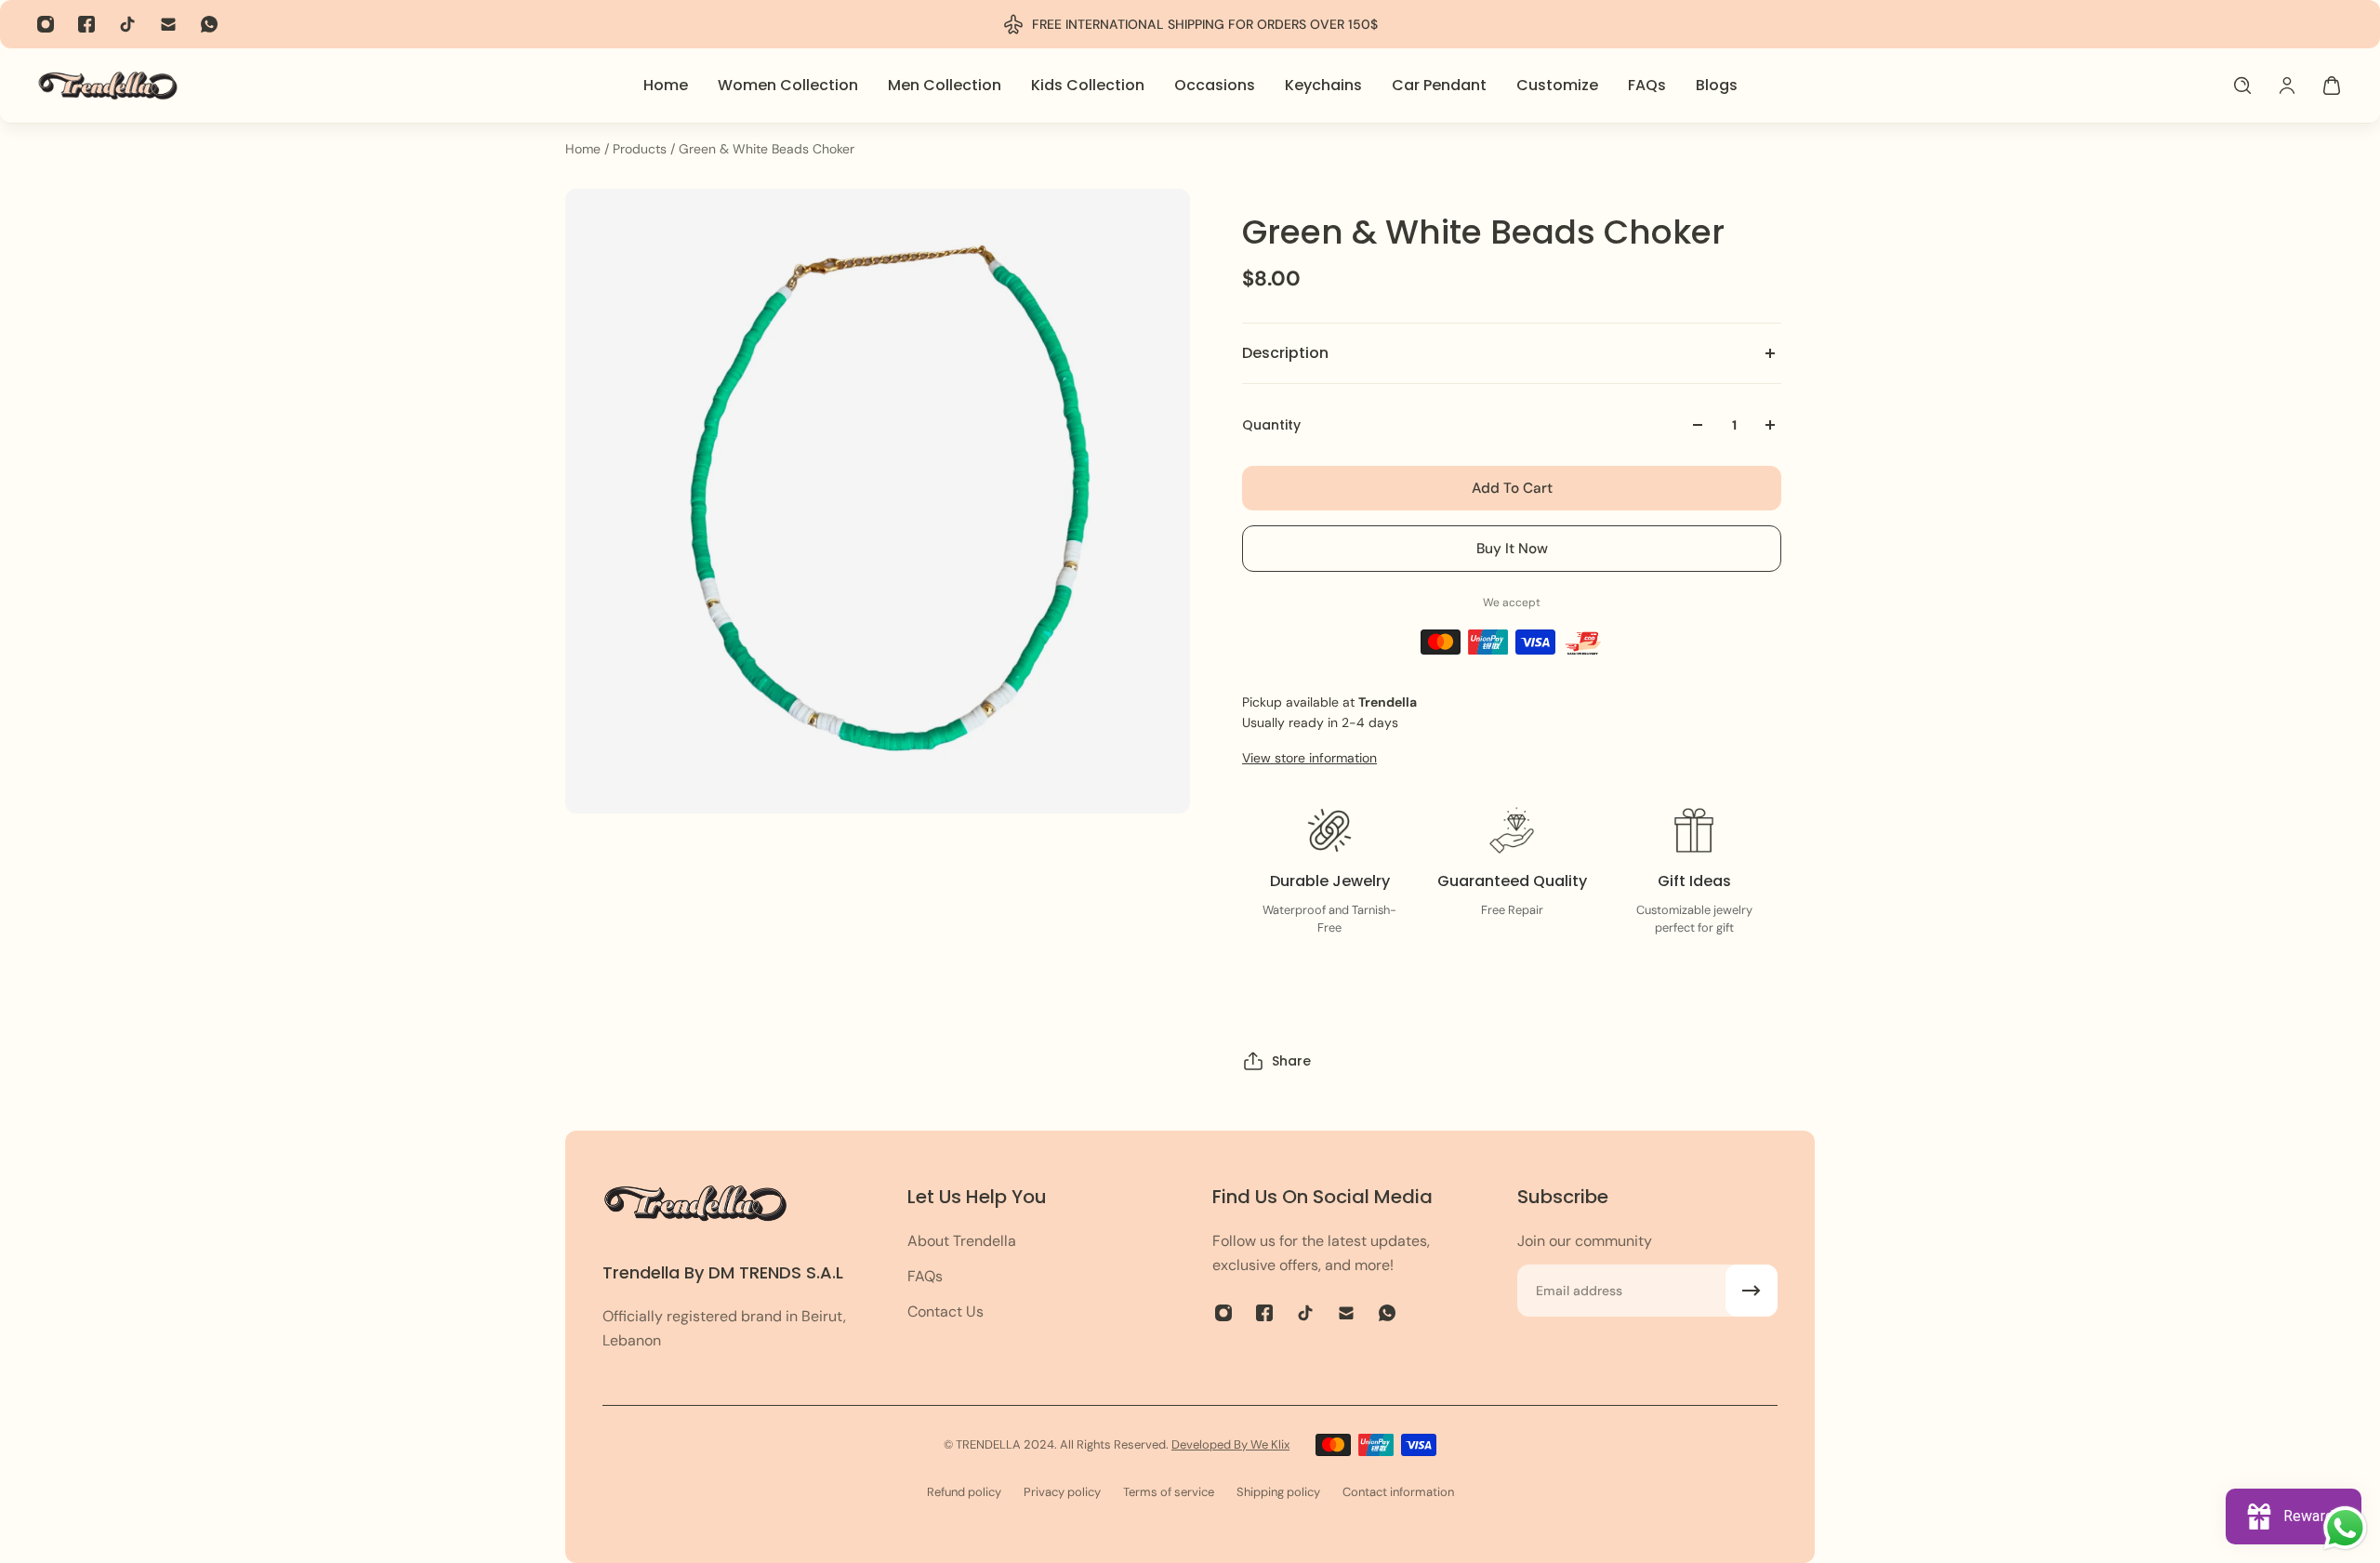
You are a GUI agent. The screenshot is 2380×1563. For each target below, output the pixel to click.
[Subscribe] (1752, 1291)
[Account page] (2287, 86)
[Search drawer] (2242, 86)
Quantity (1271, 425)
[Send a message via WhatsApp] (2345, 1528)
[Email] (168, 24)
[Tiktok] (127, 24)
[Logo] (108, 85)
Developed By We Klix (1230, 1444)
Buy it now (1512, 549)
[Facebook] (86, 24)
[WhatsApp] (209, 24)
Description (1285, 353)
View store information (1309, 758)
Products (641, 149)
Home (585, 149)
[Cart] (2332, 86)
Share (1291, 1061)
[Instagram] (46, 24)
